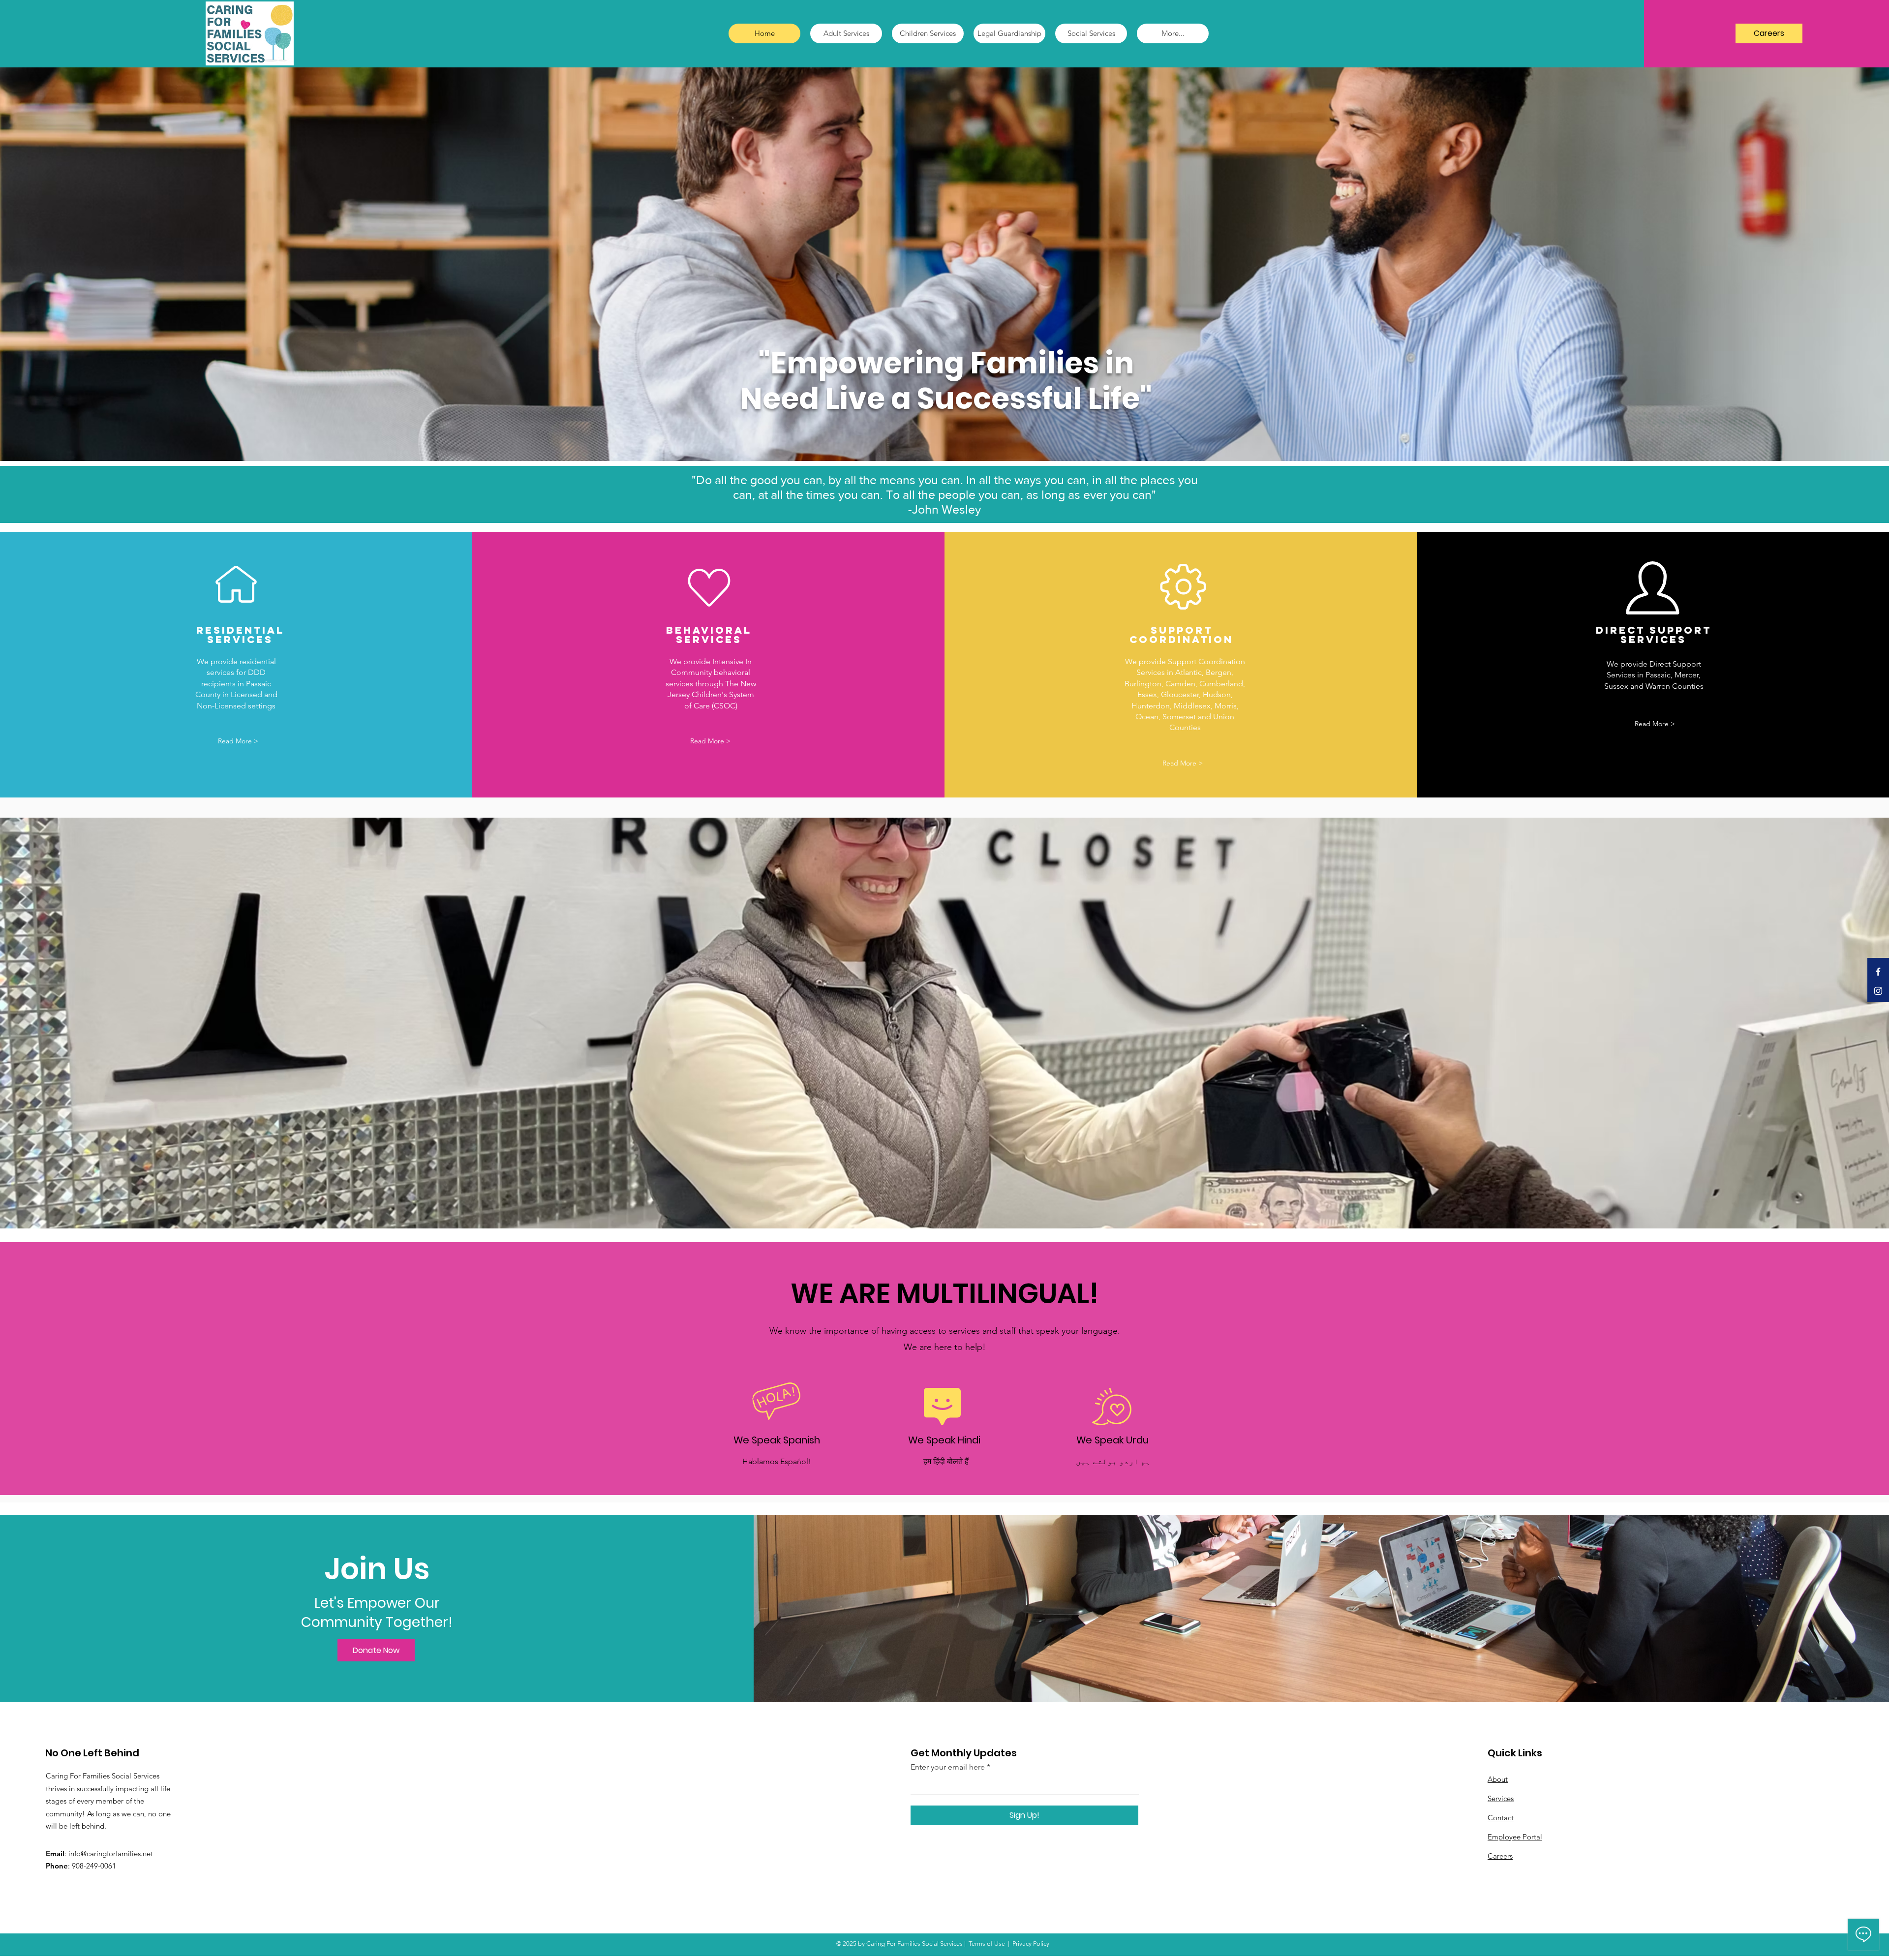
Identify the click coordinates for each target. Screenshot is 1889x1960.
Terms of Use (987, 1944)
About (1498, 1779)
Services (1501, 1798)
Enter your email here (948, 1767)
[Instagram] (1878, 991)
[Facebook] (1878, 972)
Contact (1501, 1818)
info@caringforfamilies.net (111, 1853)
